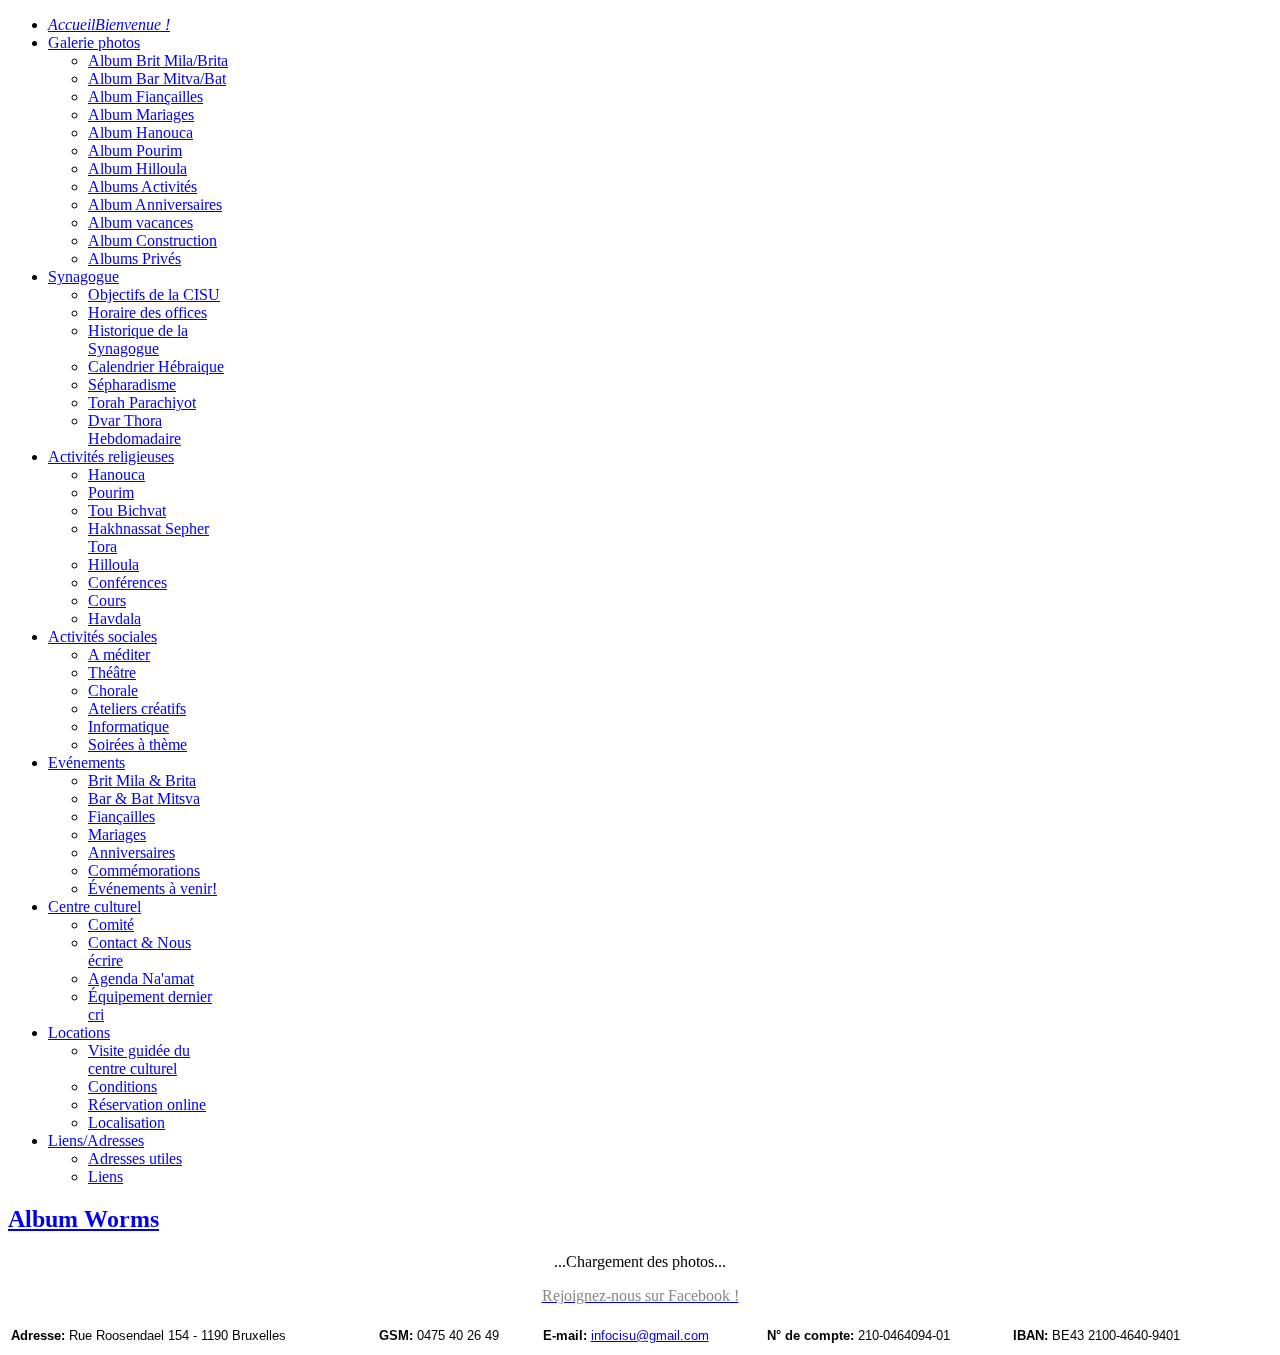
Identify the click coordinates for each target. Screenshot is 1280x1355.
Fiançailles (121, 816)
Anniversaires (131, 852)
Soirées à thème (137, 744)
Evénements (86, 762)
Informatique (128, 726)
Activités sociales (102, 636)
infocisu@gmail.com (650, 1335)
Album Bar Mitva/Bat (157, 78)
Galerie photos (94, 42)
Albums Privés (134, 258)
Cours (107, 600)
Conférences (127, 582)
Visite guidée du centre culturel (139, 1059)
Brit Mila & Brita (142, 780)
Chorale (113, 690)
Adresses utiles (135, 1158)
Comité (111, 924)
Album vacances (140, 222)
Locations (79, 1032)
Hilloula (113, 564)
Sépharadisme (132, 384)
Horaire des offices (147, 312)
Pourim (111, 492)
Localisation (126, 1122)
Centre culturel (94, 906)
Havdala (114, 618)
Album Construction (152, 240)
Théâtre (112, 672)
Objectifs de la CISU (154, 294)
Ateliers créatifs (137, 708)
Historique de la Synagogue (138, 339)
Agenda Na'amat (141, 978)
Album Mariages (141, 114)
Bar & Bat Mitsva (144, 798)
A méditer (119, 654)
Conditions (122, 1086)
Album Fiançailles (145, 96)
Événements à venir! (152, 888)
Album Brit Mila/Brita (158, 60)
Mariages (117, 834)
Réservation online (147, 1104)
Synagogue (83, 276)
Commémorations (144, 870)
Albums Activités (142, 186)
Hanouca (116, 474)
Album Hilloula (137, 168)
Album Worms (83, 1219)
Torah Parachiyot (142, 402)
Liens (105, 1176)
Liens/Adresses (96, 1140)
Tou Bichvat (127, 510)
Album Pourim (135, 150)
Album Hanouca (140, 132)
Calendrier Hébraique (156, 366)
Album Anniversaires (155, 204)
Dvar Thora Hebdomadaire (134, 429)
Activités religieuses (111, 456)
